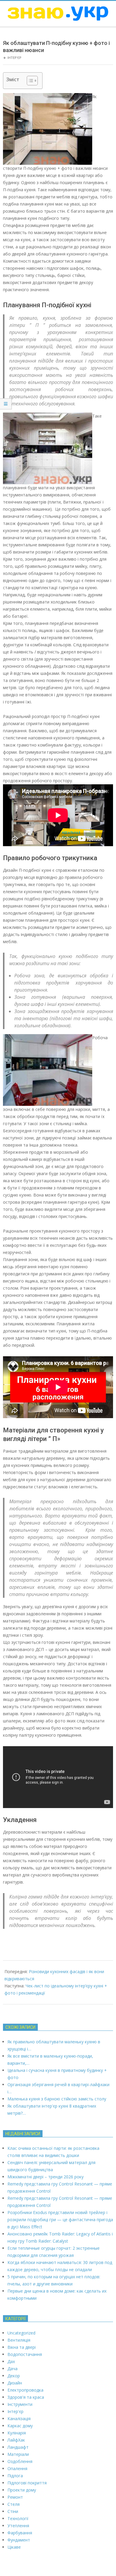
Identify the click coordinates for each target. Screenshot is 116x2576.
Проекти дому (22, 2490)
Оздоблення (20, 2461)
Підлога (15, 2476)
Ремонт (15, 2497)
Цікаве (14, 2547)
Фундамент (19, 2540)
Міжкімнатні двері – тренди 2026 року (46, 2177)
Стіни (13, 2511)
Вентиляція (19, 2340)
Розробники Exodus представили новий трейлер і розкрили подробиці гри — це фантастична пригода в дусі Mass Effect (60, 2220)
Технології (18, 2518)
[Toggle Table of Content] (29, 81)
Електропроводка (25, 2390)
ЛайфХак (16, 2440)
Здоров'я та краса (26, 2397)
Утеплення (18, 2526)
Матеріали (18, 2454)
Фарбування (20, 2533)
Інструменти (20, 2404)
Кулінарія (17, 2433)
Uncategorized (21, 2333)
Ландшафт (18, 2447)
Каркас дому (20, 2426)
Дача (12, 2369)
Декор (14, 2376)
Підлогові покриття (27, 2483)
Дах (11, 2361)
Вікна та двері (22, 2347)
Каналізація (19, 2419)
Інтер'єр (14, 58)
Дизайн (15, 2383)
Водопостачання (25, 2354)
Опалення (17, 2468)
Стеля (14, 2504)
